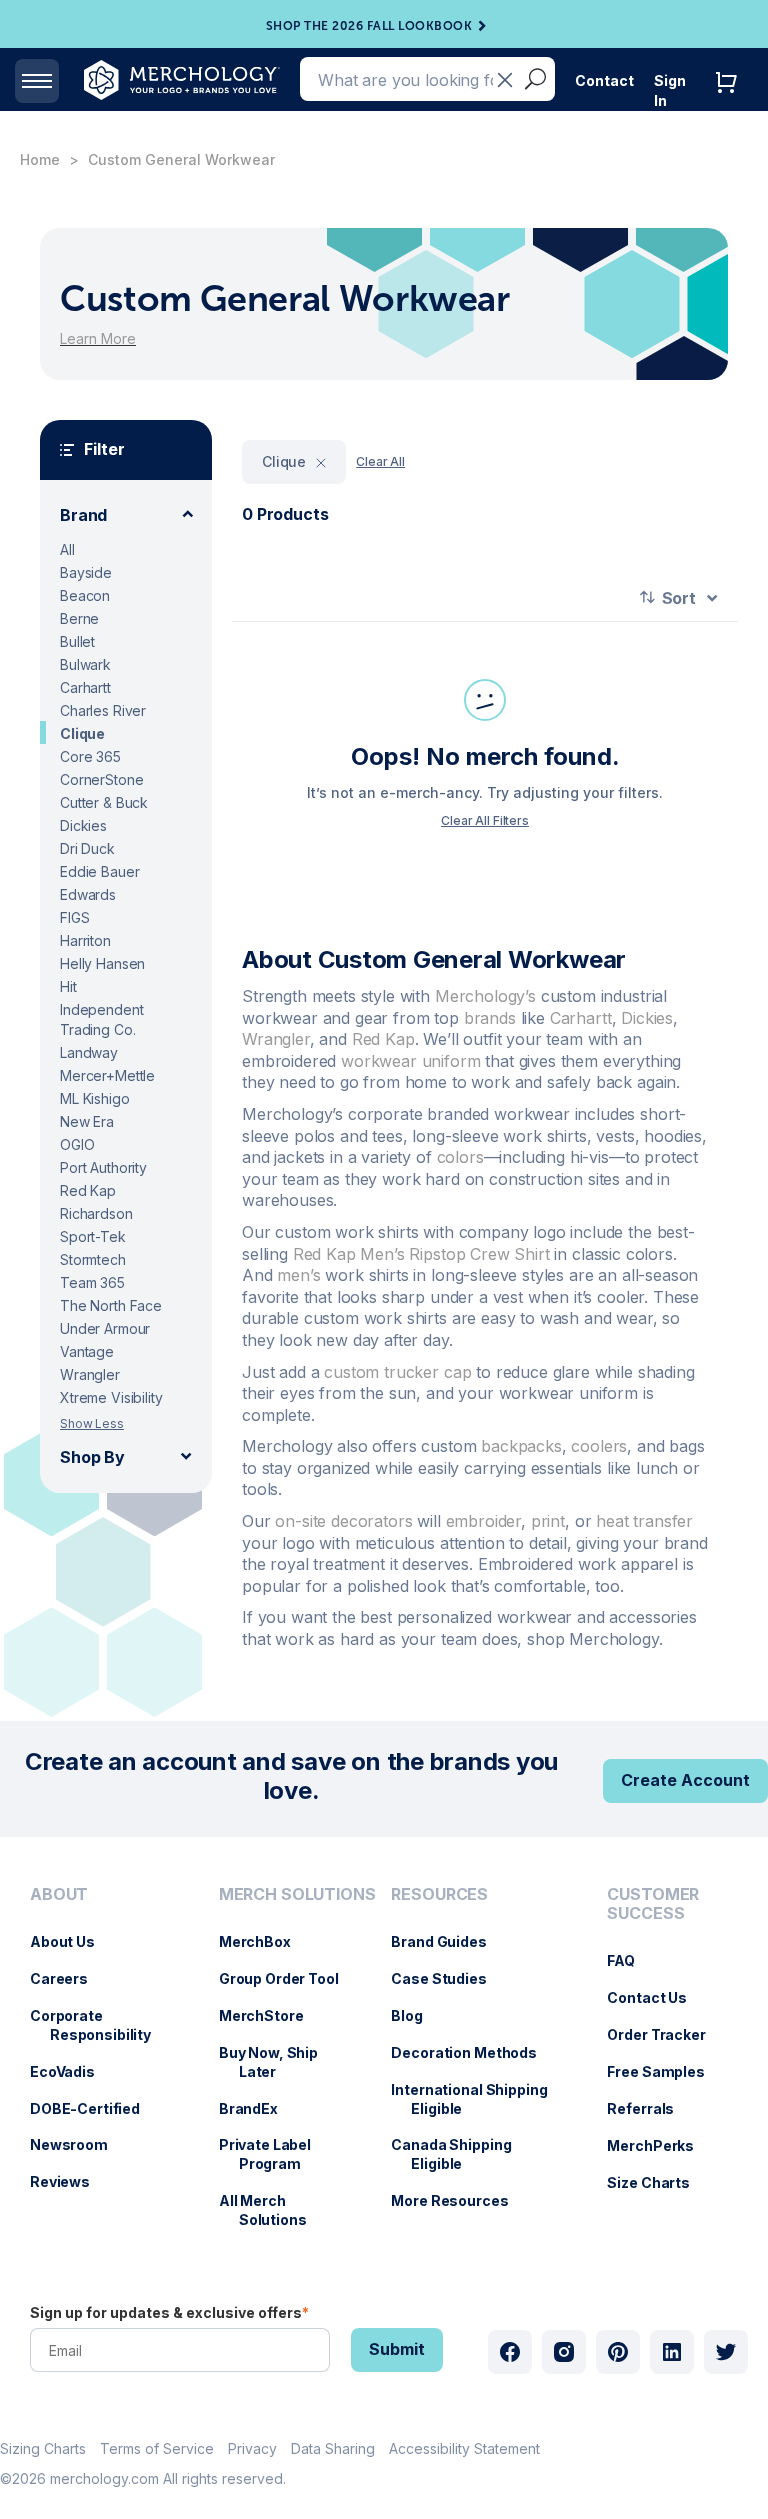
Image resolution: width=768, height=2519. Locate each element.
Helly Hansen (102, 963)
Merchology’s (485, 996)
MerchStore (271, 2015)
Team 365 (92, 1282)
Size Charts (658, 2182)
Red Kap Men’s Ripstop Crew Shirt (421, 1254)
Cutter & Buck (104, 802)
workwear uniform (410, 1061)
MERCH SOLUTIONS (297, 1894)
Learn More (98, 338)
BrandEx (258, 2108)
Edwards (88, 894)
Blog (416, 2015)
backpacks (521, 1446)
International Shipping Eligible (479, 2099)
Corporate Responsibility (100, 2025)
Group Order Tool (289, 1978)
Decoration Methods (473, 2052)
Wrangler (90, 1374)
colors (460, 1157)
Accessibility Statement (464, 2448)
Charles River (103, 710)
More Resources (459, 2200)
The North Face (111, 1305)
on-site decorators (343, 1521)
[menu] (104, 2065)
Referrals (650, 2108)
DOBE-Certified (95, 2108)
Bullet (77, 641)
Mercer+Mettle (107, 1075)
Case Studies (448, 1978)
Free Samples (665, 2071)
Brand (83, 515)
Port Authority (103, 1167)
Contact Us (657, 1997)
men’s (298, 1275)
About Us (72, 1941)
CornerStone (101, 779)
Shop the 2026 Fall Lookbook (369, 26)
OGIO (77, 1144)
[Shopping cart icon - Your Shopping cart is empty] (731, 102)
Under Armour (105, 1328)
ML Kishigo (95, 1098)
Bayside (86, 572)
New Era (87, 1121)
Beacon (85, 595)
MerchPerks (660, 2145)
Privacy (252, 2448)
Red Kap (88, 1190)
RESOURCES (439, 1894)
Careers (69, 1978)
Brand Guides (448, 1941)
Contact (604, 80)
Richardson (96, 1213)
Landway (89, 1052)
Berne (79, 618)
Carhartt (85, 687)
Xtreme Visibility (111, 1397)
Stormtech (93, 1259)
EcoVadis (72, 2071)
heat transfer (644, 1521)
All (67, 549)
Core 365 (90, 756)
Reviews (70, 2181)
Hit (68, 986)
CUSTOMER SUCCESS (653, 1904)
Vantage (87, 1351)
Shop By (92, 1457)
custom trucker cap (397, 1372)
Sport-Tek (93, 1236)
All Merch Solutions (273, 2210)
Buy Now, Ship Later (278, 2062)
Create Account (685, 1780)
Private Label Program (275, 2154)
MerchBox (265, 1941)
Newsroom (79, 2144)
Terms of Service (157, 2448)
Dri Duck (87, 848)
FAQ (631, 1960)
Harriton (85, 940)
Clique (82, 733)
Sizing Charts (43, 2448)
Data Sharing (333, 2448)
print (548, 1521)
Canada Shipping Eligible (461, 2154)
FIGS (74, 917)
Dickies (83, 825)
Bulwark (85, 664)
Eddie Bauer (99, 871)
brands (490, 1018)
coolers (599, 1446)
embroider (484, 1521)
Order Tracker (666, 2034)
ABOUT (59, 1894)
